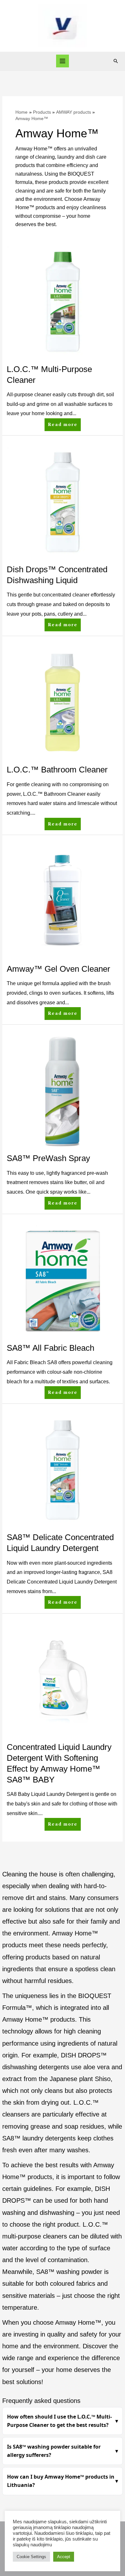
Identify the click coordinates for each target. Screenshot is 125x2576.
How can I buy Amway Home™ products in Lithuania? (61, 2481)
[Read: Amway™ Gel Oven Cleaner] (63, 901)
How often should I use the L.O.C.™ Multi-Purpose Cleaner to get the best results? (59, 2421)
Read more (63, 423)
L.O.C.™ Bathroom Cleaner (57, 770)
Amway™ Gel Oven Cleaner (58, 969)
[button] (116, 61)
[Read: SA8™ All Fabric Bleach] (63, 1280)
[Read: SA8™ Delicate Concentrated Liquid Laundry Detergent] (63, 1470)
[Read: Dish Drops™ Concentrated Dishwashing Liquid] (63, 502)
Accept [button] (64, 2557)
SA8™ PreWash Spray (48, 1158)
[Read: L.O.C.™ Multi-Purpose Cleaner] (63, 302)
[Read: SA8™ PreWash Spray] (63, 1091)
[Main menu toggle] (63, 61)
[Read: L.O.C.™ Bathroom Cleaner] (63, 702)
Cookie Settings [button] (31, 2557)
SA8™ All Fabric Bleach (50, 1348)
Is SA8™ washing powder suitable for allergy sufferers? (54, 2451)
